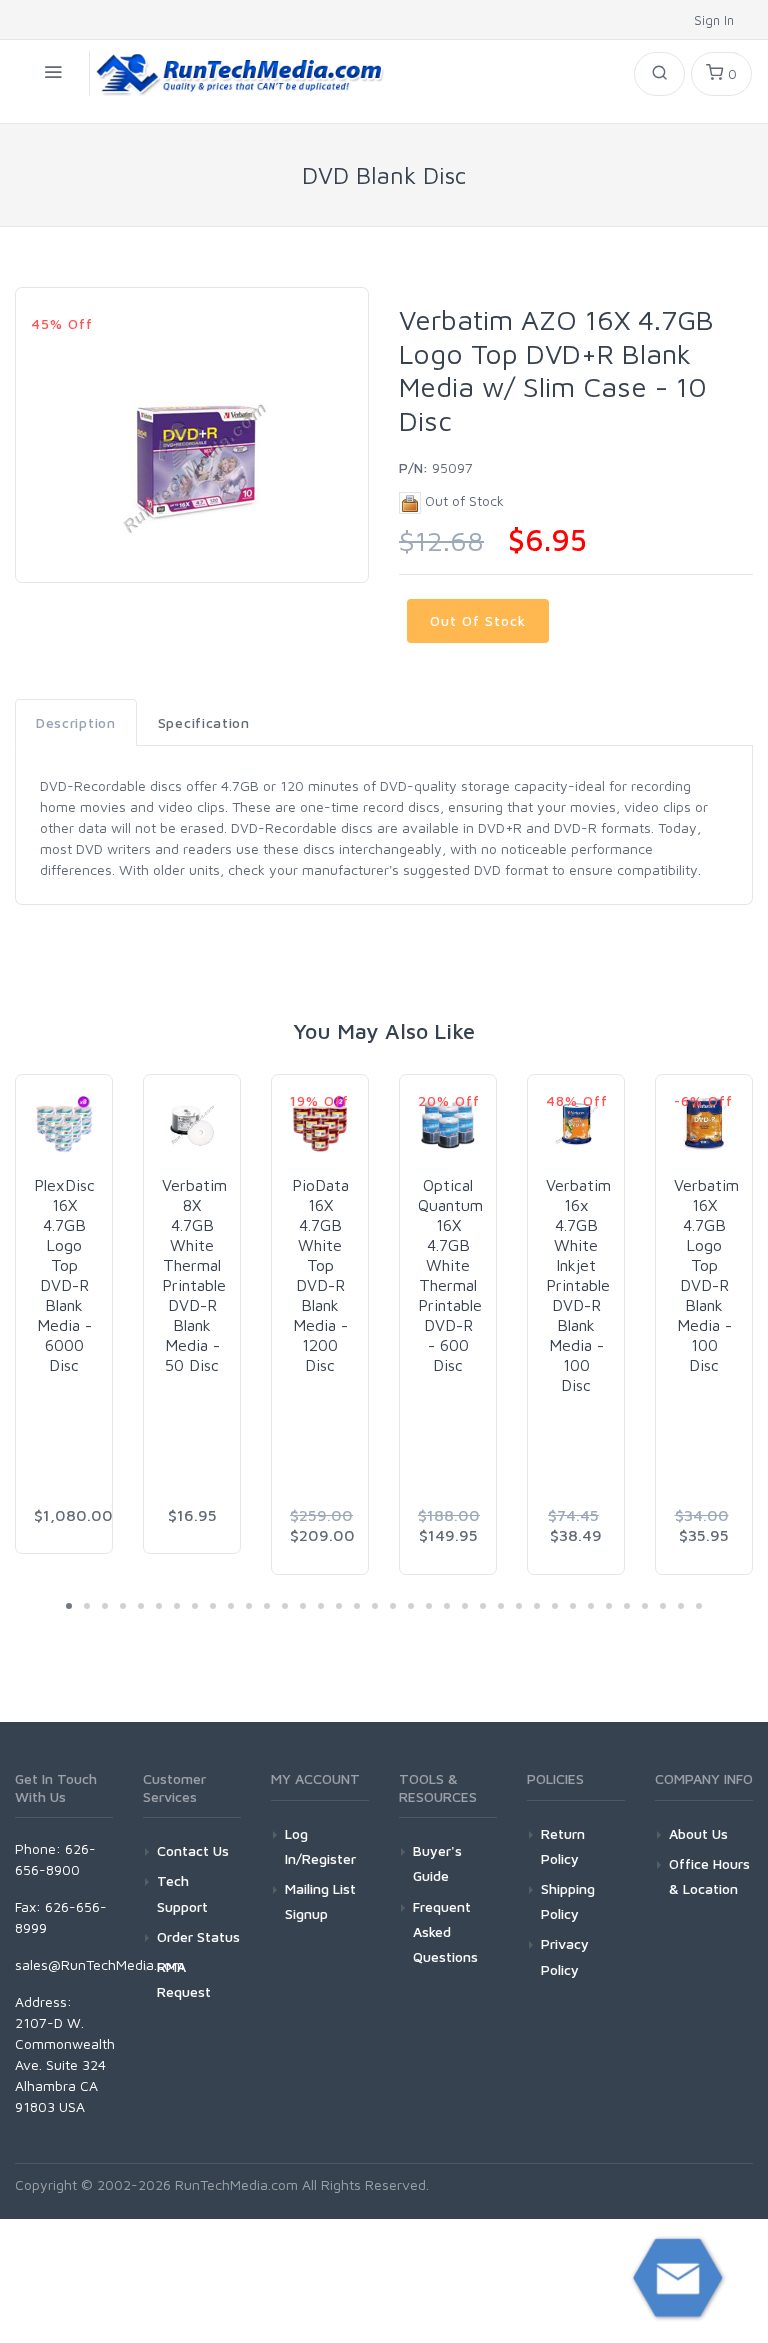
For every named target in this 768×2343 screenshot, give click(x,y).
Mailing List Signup (320, 1901)
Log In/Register (320, 1846)
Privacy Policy (565, 1956)
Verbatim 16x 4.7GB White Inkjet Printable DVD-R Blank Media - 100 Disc (578, 1285)
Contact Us (193, 1850)
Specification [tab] (204, 722)
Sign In (716, 20)
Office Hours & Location (709, 1876)
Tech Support (182, 1893)
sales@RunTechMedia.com (99, 1964)
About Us (698, 1833)
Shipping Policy (568, 1901)
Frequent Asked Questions (445, 1931)
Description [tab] (76, 722)
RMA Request (184, 1979)
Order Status (198, 1936)
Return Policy (563, 1846)
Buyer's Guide (437, 1863)
